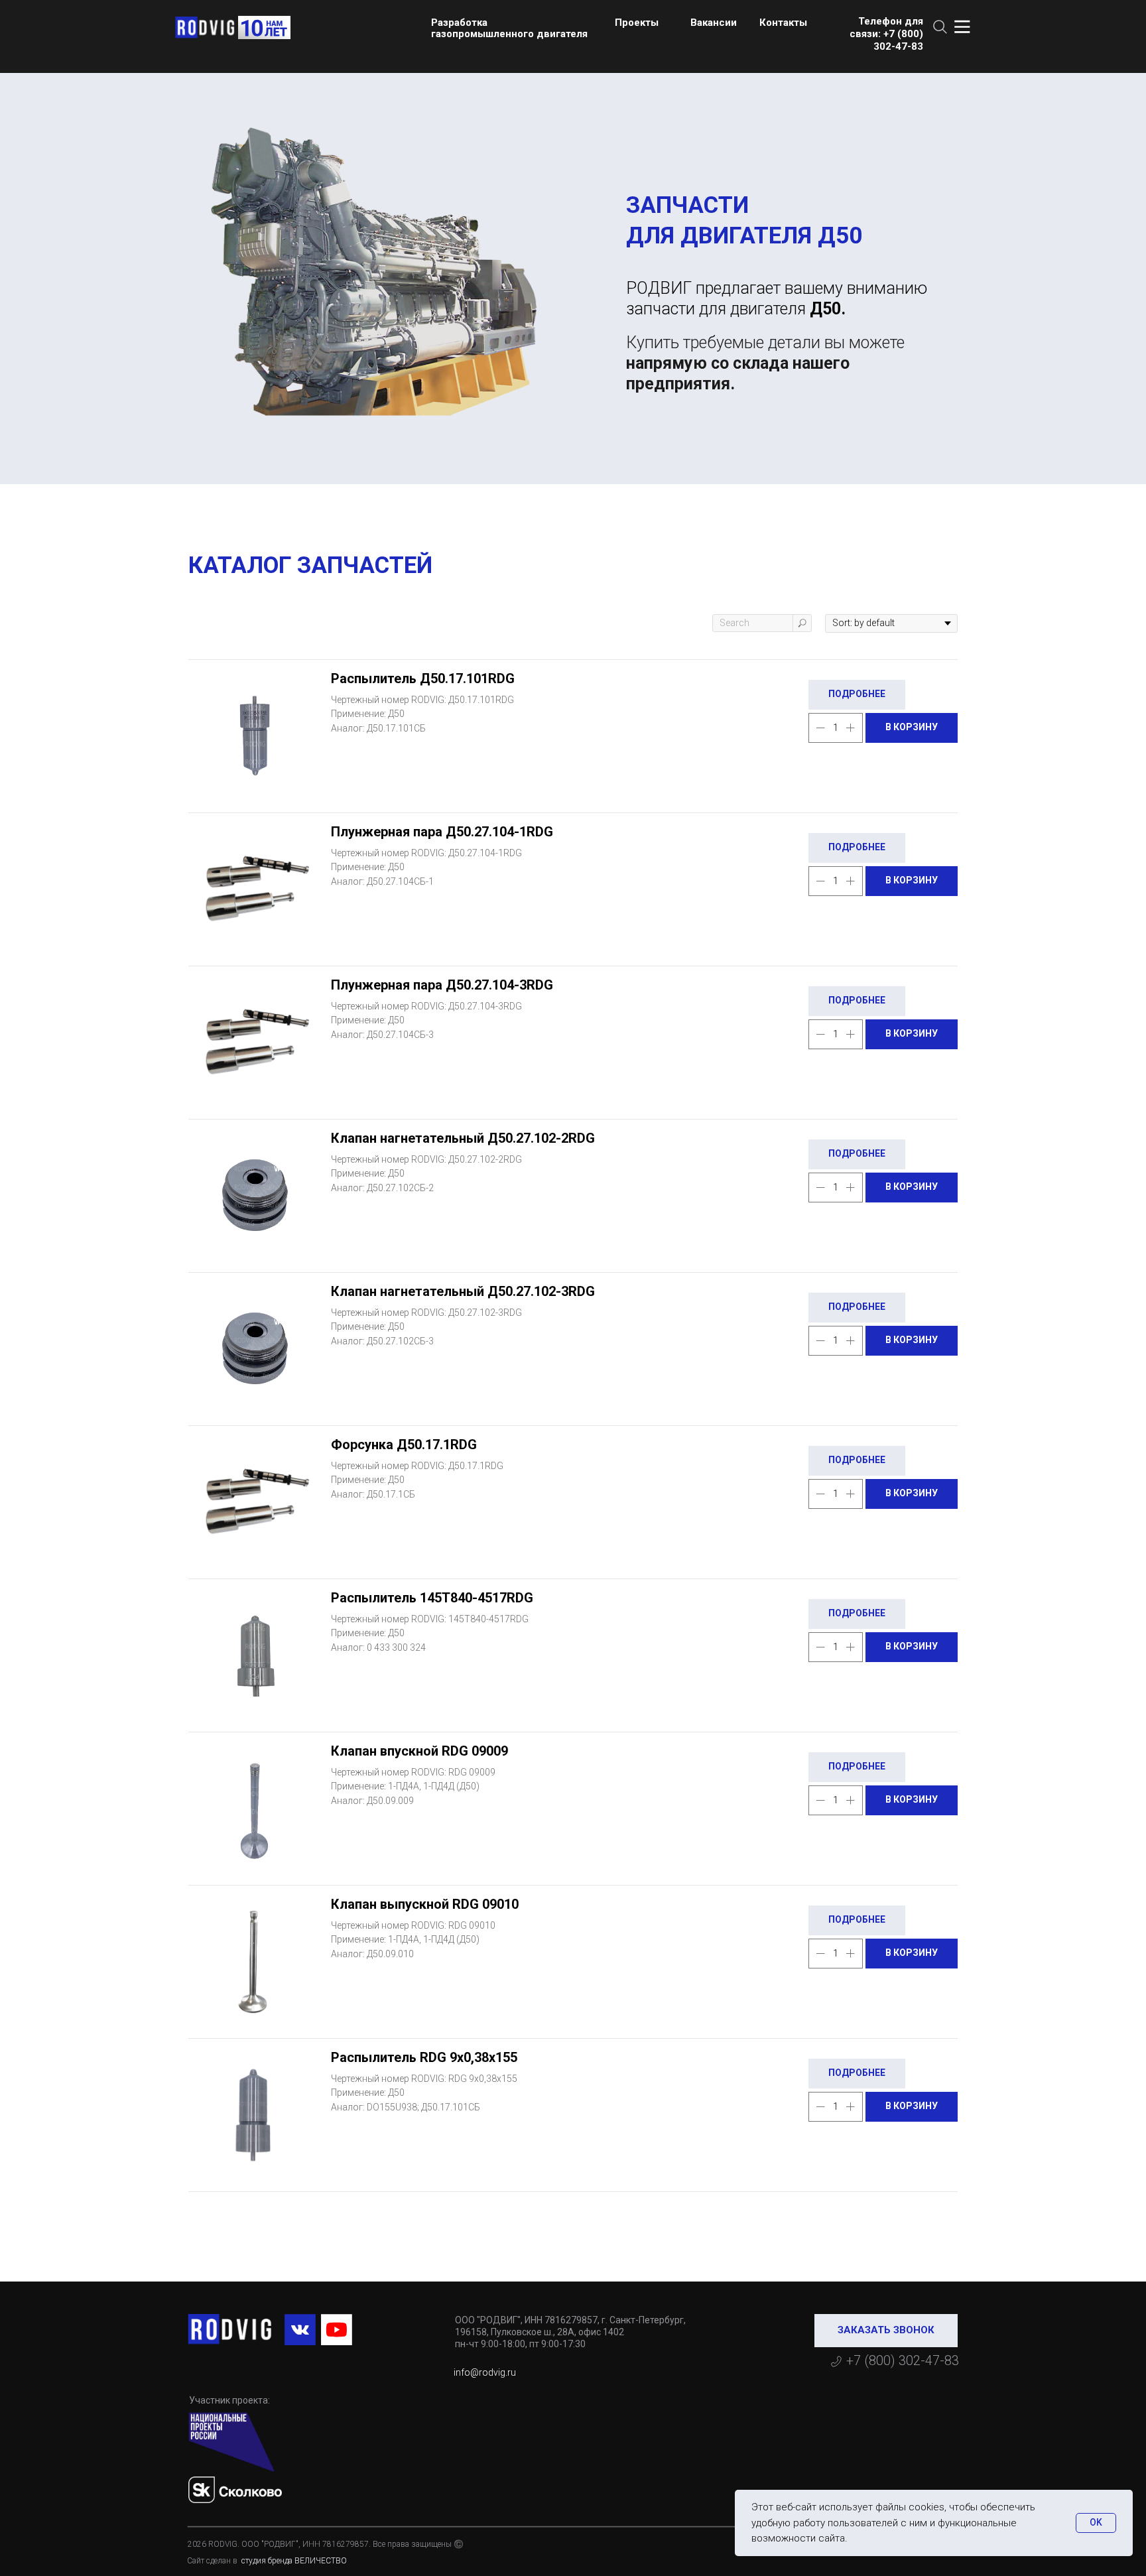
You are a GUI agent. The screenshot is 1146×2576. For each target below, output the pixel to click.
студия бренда (266, 2561)
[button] (886, 2331)
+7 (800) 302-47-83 (903, 2360)
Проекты (637, 23)
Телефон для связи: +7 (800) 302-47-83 (886, 34)
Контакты (783, 23)
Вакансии (714, 23)
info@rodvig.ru (485, 2372)
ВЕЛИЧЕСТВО (321, 2561)
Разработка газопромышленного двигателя (509, 28)
